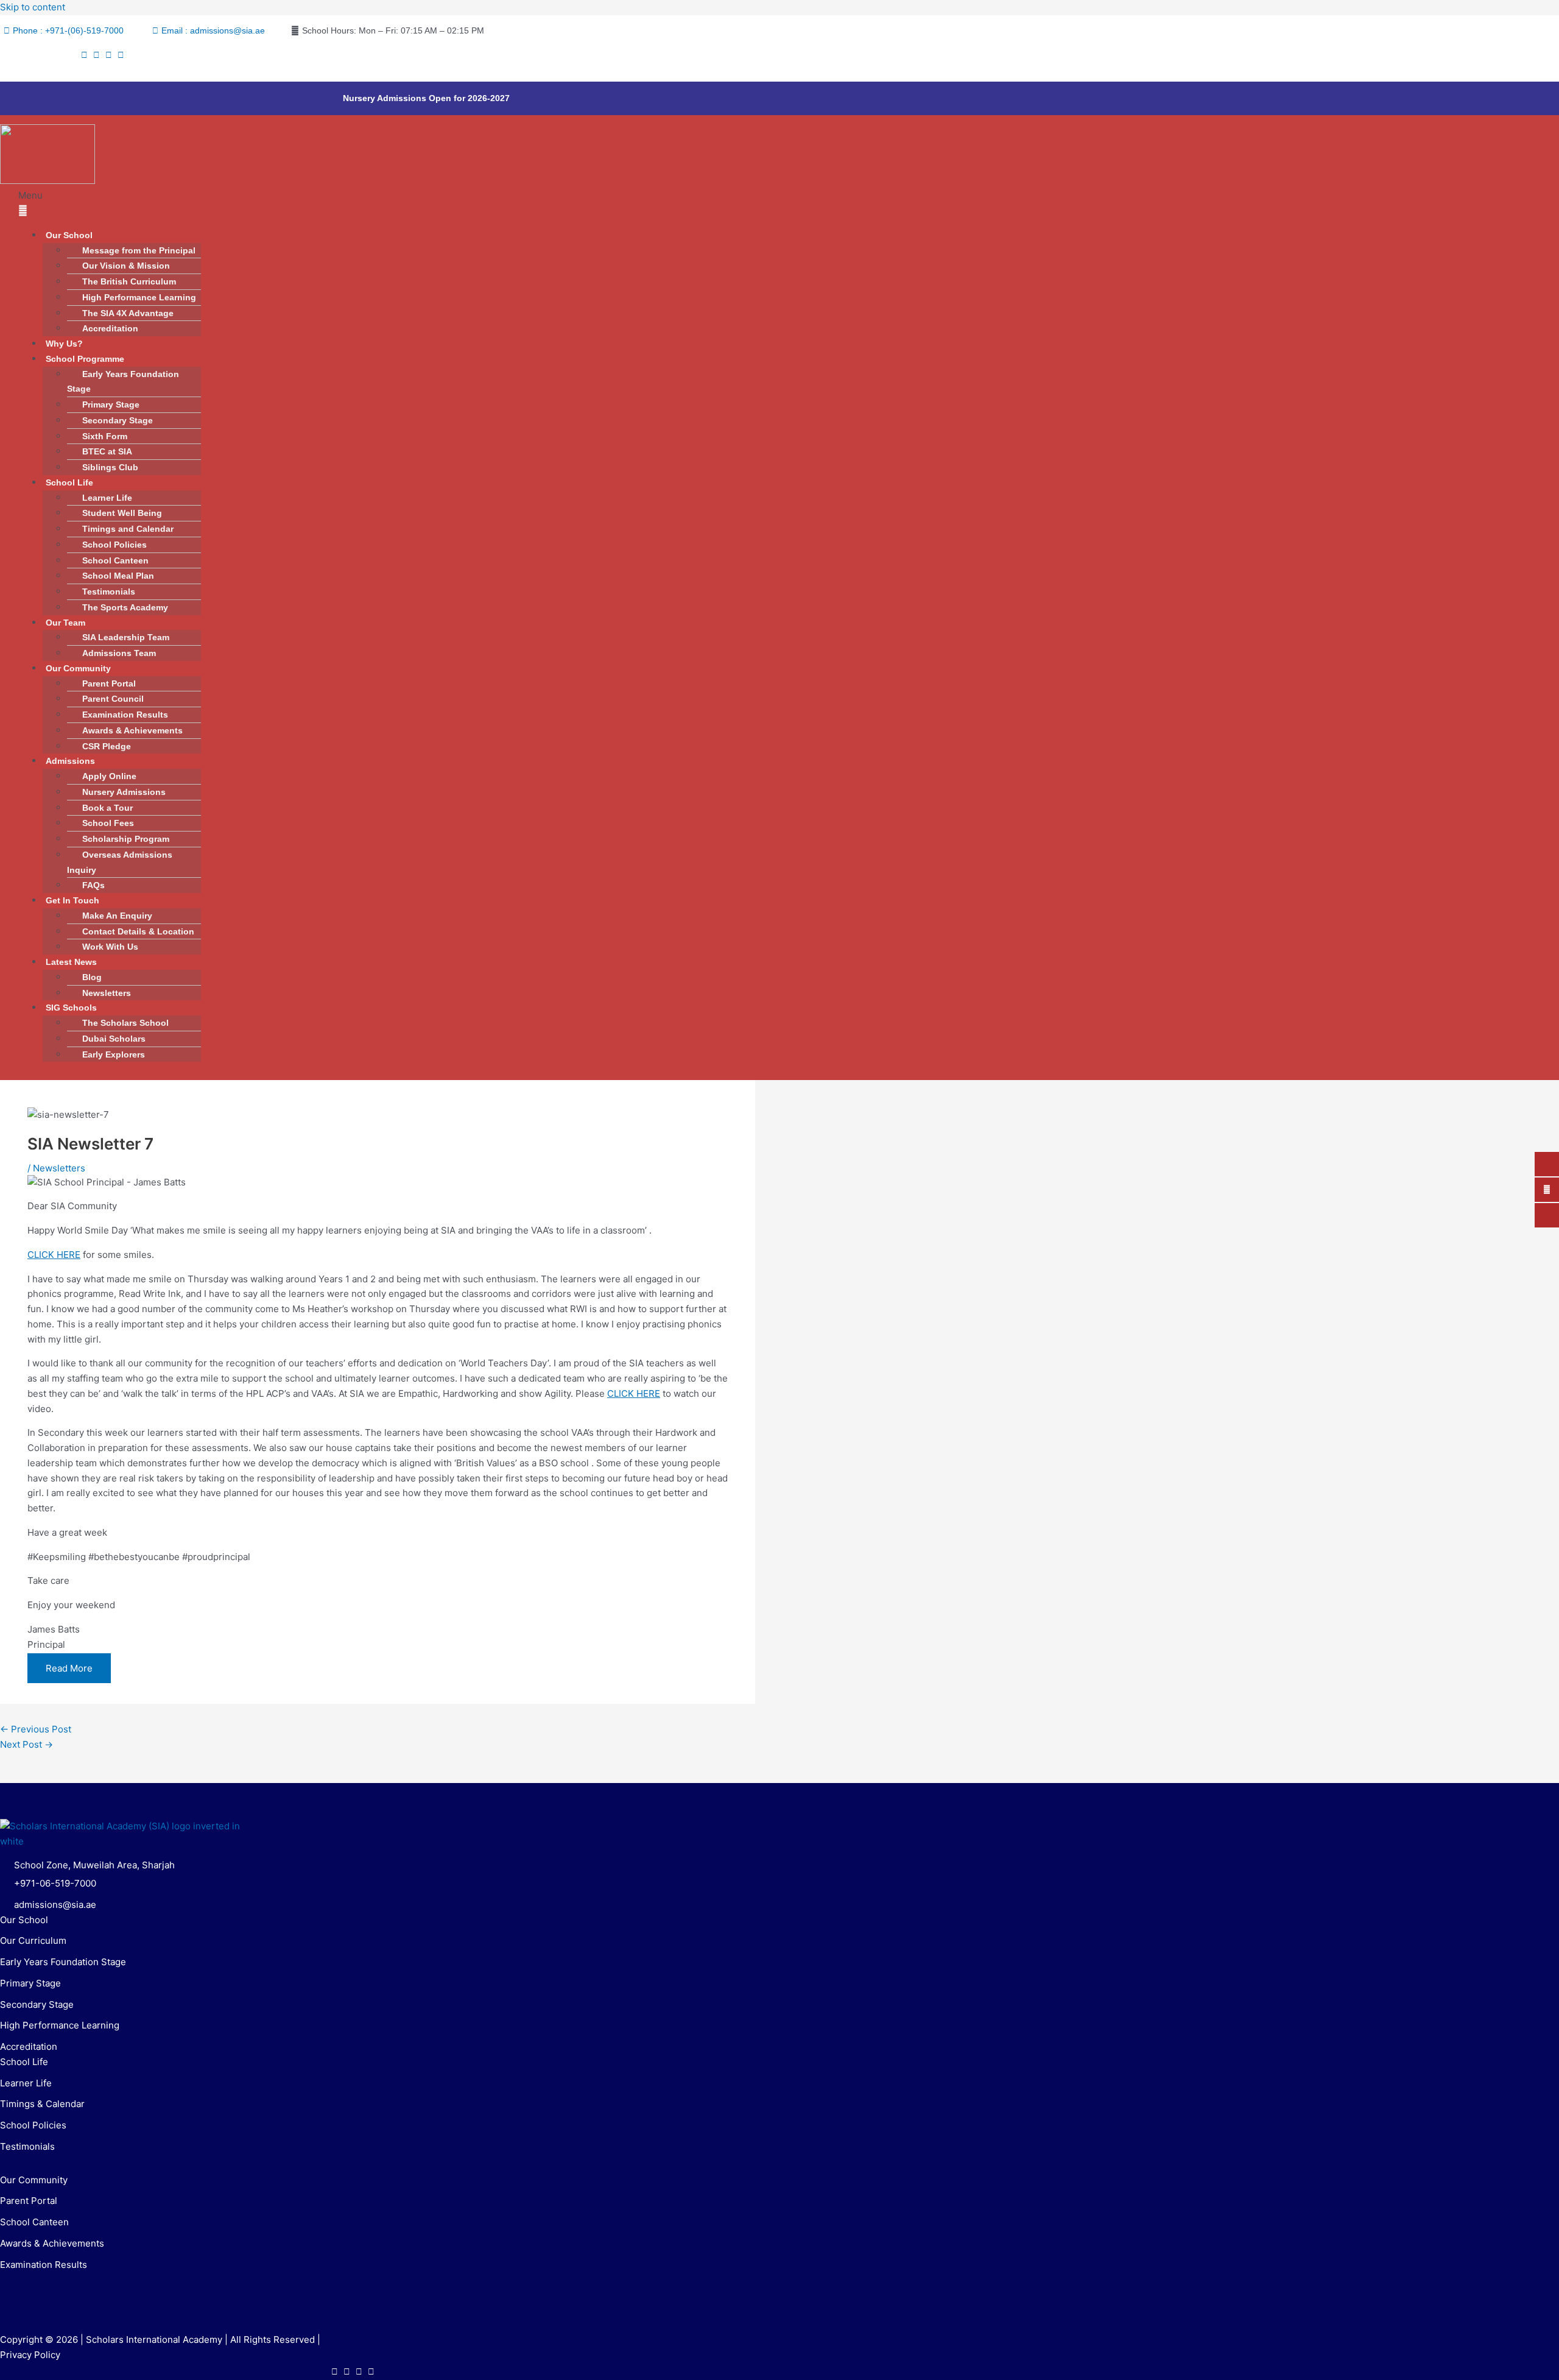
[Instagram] (97, 55)
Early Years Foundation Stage (123, 382)
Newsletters (107, 993)
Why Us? (64, 344)
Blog (92, 977)
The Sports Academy (125, 607)
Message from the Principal (139, 250)
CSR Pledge (107, 746)
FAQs (93, 885)
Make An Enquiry (117, 916)
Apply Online (109, 776)
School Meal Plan (118, 576)
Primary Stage (111, 404)
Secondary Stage (118, 420)
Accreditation (110, 328)
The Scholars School (125, 1023)
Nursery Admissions (124, 792)
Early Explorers (114, 1054)
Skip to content (33, 7)
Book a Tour (107, 808)
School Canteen (115, 560)
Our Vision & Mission (126, 266)
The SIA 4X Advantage (128, 313)
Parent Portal (109, 683)
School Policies (114, 545)
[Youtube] (109, 55)
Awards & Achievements (132, 730)
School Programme (85, 359)
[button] (594, 203)
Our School (69, 235)
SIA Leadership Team (127, 637)
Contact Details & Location (138, 931)
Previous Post (36, 1729)
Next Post (26, 1744)
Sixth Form (105, 436)
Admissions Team (119, 653)
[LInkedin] (121, 55)
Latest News (71, 962)
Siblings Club (110, 467)
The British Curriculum (129, 281)
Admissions (70, 761)
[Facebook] (84, 55)
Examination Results (125, 715)
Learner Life (107, 498)
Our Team (65, 623)
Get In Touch (72, 900)
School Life (69, 482)
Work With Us (110, 947)
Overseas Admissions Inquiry (120, 862)
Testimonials (109, 591)
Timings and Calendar (128, 529)
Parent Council (113, 699)
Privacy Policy (30, 2355)
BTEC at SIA (107, 451)
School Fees (108, 823)
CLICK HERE (54, 1255)
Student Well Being (122, 513)
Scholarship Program (126, 839)
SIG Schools (71, 1008)
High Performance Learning (139, 297)
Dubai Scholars (114, 1039)
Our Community (78, 668)
